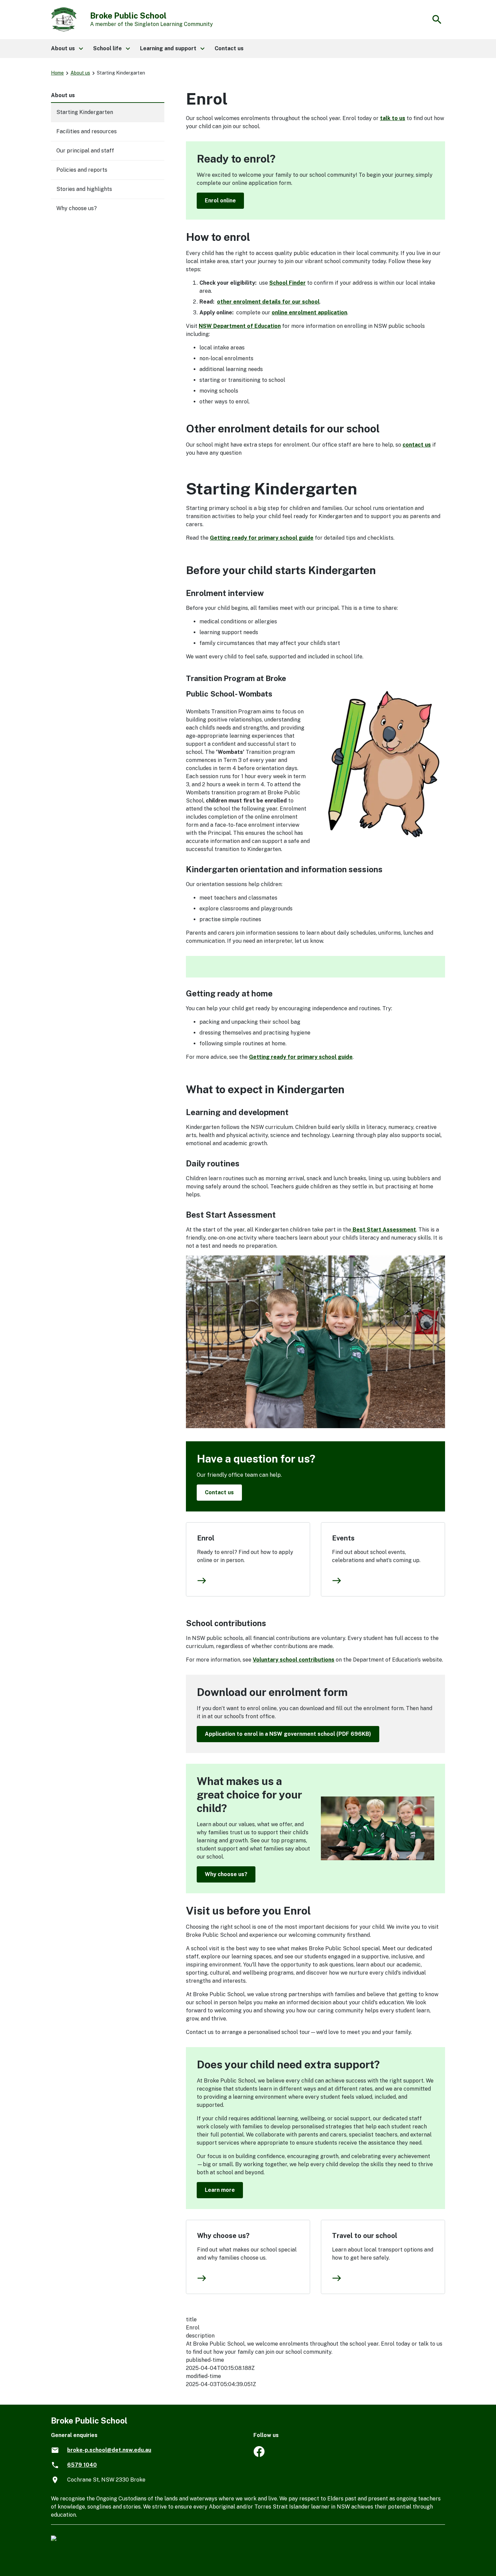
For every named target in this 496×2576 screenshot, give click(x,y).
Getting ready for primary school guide (262, 538)
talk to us (393, 118)
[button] (67, 49)
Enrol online (220, 201)
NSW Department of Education (240, 326)
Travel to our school (365, 2236)
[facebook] (259, 2455)
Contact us (219, 1492)
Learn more (220, 2190)
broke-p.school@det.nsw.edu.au (109, 2450)
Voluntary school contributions (294, 1660)
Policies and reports (82, 170)
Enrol (206, 1538)
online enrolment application (309, 313)
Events (343, 1538)
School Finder (287, 283)
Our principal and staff (85, 151)
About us (80, 73)
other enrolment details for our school (268, 302)
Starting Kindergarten (85, 112)
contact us (417, 445)
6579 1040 (82, 2465)
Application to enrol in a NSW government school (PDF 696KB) (288, 1734)
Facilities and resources (87, 131)
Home (57, 73)
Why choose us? (226, 1874)
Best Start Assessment (384, 1230)
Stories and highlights (84, 189)
